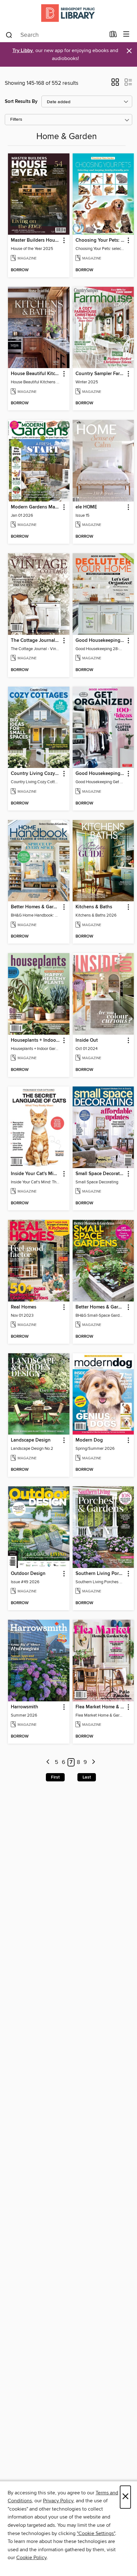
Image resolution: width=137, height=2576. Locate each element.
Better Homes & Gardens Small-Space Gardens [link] (100, 1307)
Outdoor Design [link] (28, 1574)
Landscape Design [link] (31, 1440)
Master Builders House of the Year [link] (36, 240)
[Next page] (94, 1762)
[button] (115, 84)
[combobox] (55, 35)
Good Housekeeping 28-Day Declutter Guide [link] (100, 641)
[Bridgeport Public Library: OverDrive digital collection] (68, 13)
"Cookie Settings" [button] (96, 2533)
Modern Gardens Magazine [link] (36, 507)
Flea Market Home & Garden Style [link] (100, 1707)
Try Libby (23, 51)
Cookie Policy (31, 2558)
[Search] (9, 35)
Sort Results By (21, 101)
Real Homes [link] (24, 1307)
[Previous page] (48, 1762)
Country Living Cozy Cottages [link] (36, 774)
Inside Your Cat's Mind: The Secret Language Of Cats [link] (36, 1174)
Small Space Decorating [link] (100, 1174)
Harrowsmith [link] (25, 1707)
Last (87, 1777)
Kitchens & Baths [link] (94, 907)
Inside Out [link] (87, 1040)
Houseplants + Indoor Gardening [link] (36, 1040)
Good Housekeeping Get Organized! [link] (100, 774)
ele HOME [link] (86, 507)
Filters (16, 120)
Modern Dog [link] (89, 1440)
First (55, 1777)
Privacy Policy (58, 2501)
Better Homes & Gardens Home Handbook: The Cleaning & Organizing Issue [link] (36, 907)
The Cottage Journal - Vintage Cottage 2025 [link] (36, 641)
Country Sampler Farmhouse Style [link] (100, 374)
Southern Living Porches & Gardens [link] (100, 1574)
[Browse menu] (126, 34)
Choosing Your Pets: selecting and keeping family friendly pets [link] (100, 240)
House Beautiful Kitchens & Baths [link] (36, 374)
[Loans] (113, 36)
